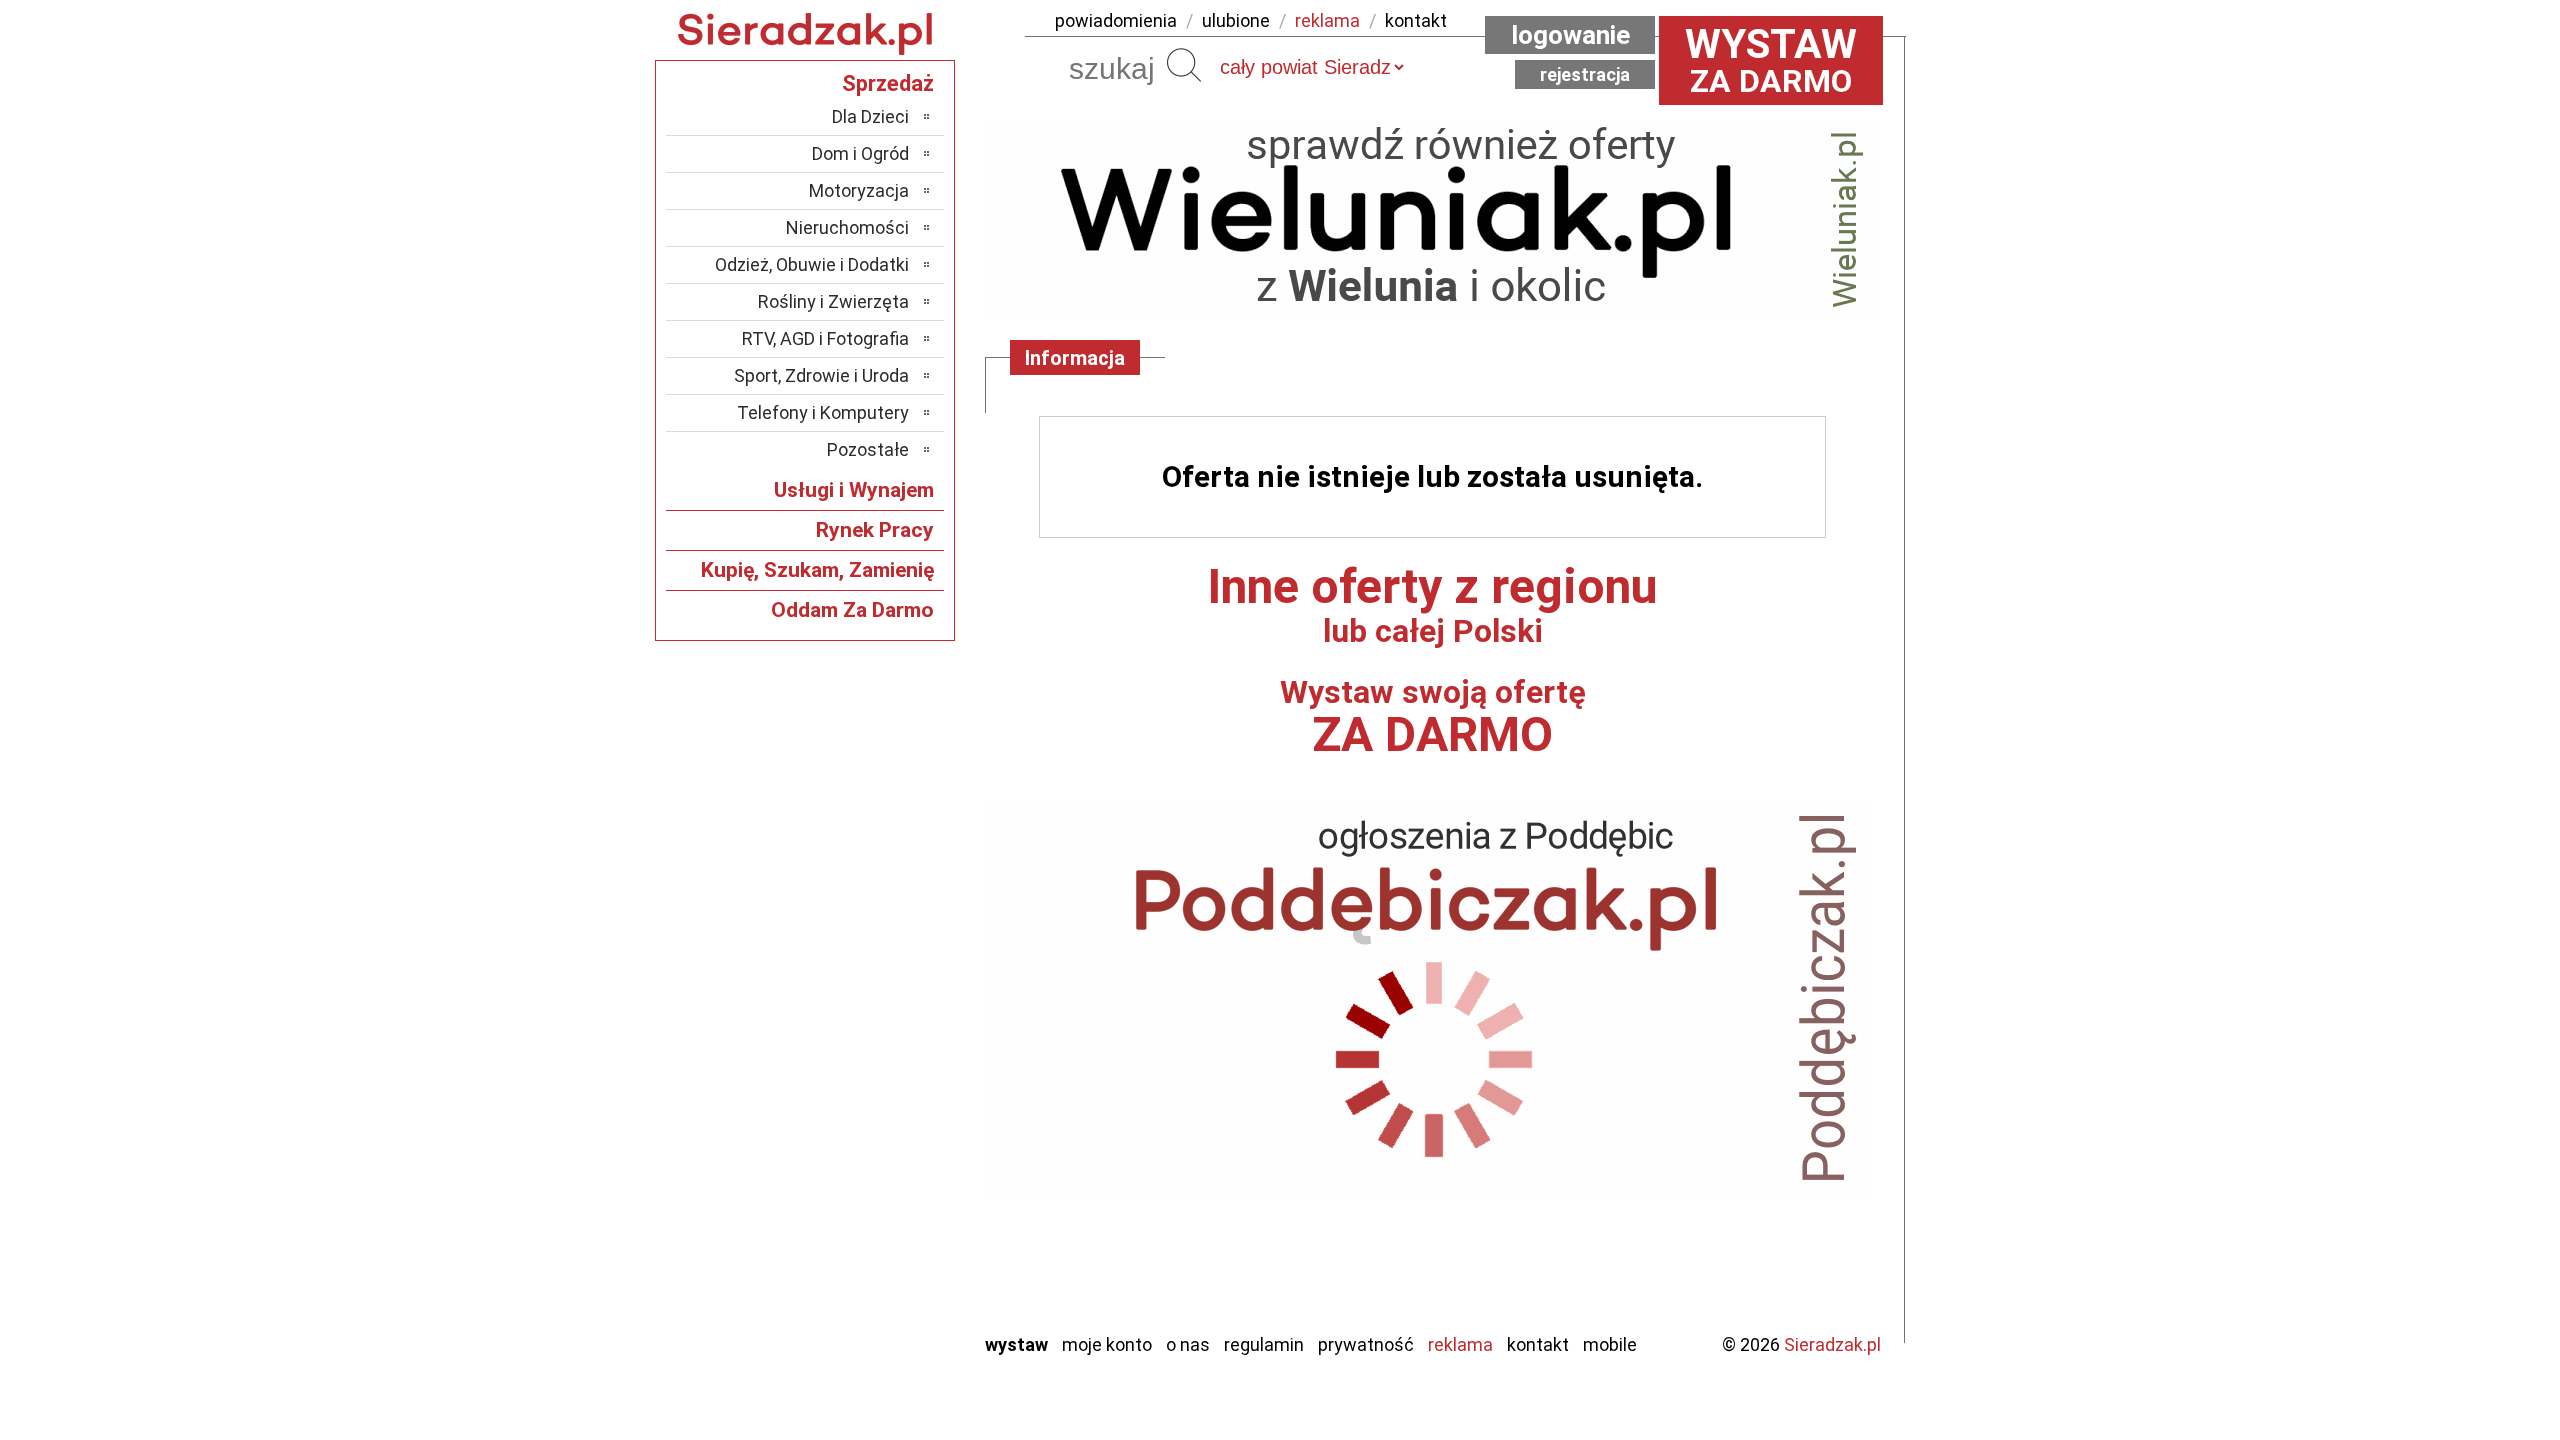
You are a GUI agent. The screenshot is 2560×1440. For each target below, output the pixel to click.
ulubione (1236, 20)
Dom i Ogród (860, 153)
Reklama (1460, 1344)
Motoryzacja (859, 190)
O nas (1188, 1344)
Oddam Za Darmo (852, 610)
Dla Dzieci (870, 116)
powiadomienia (1116, 20)
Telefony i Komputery (823, 412)
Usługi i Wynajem (854, 490)
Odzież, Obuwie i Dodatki (812, 264)
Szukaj (1184, 65)
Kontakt (1538, 1344)
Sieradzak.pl (1832, 1344)
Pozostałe (868, 449)
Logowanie (1570, 35)
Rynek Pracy (875, 530)
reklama (1327, 20)
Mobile (1610, 1344)
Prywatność (1366, 1344)
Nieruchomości (847, 227)
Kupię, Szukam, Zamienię (817, 570)
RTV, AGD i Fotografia (825, 338)
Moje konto (1107, 1344)
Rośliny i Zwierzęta (833, 301)
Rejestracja (1585, 74)
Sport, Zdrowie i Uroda (821, 375)
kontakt (1416, 20)
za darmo (1771, 60)
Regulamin (1264, 1344)
